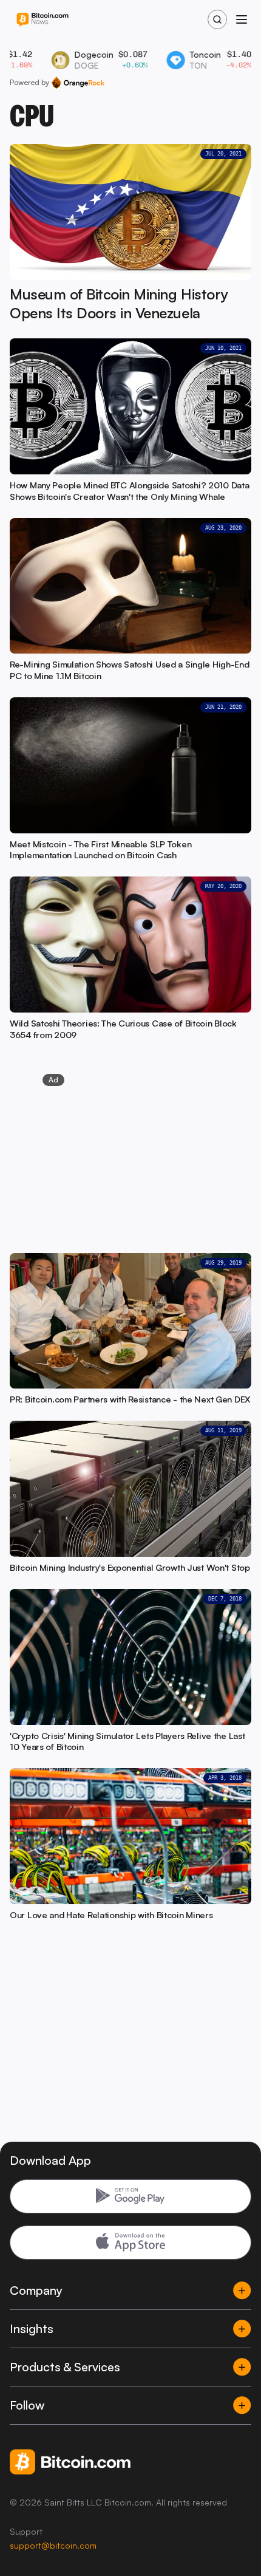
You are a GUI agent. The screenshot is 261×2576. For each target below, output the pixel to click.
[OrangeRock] (78, 83)
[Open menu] (242, 19)
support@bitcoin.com (53, 2545)
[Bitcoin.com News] (42, 20)
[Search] (217, 19)
